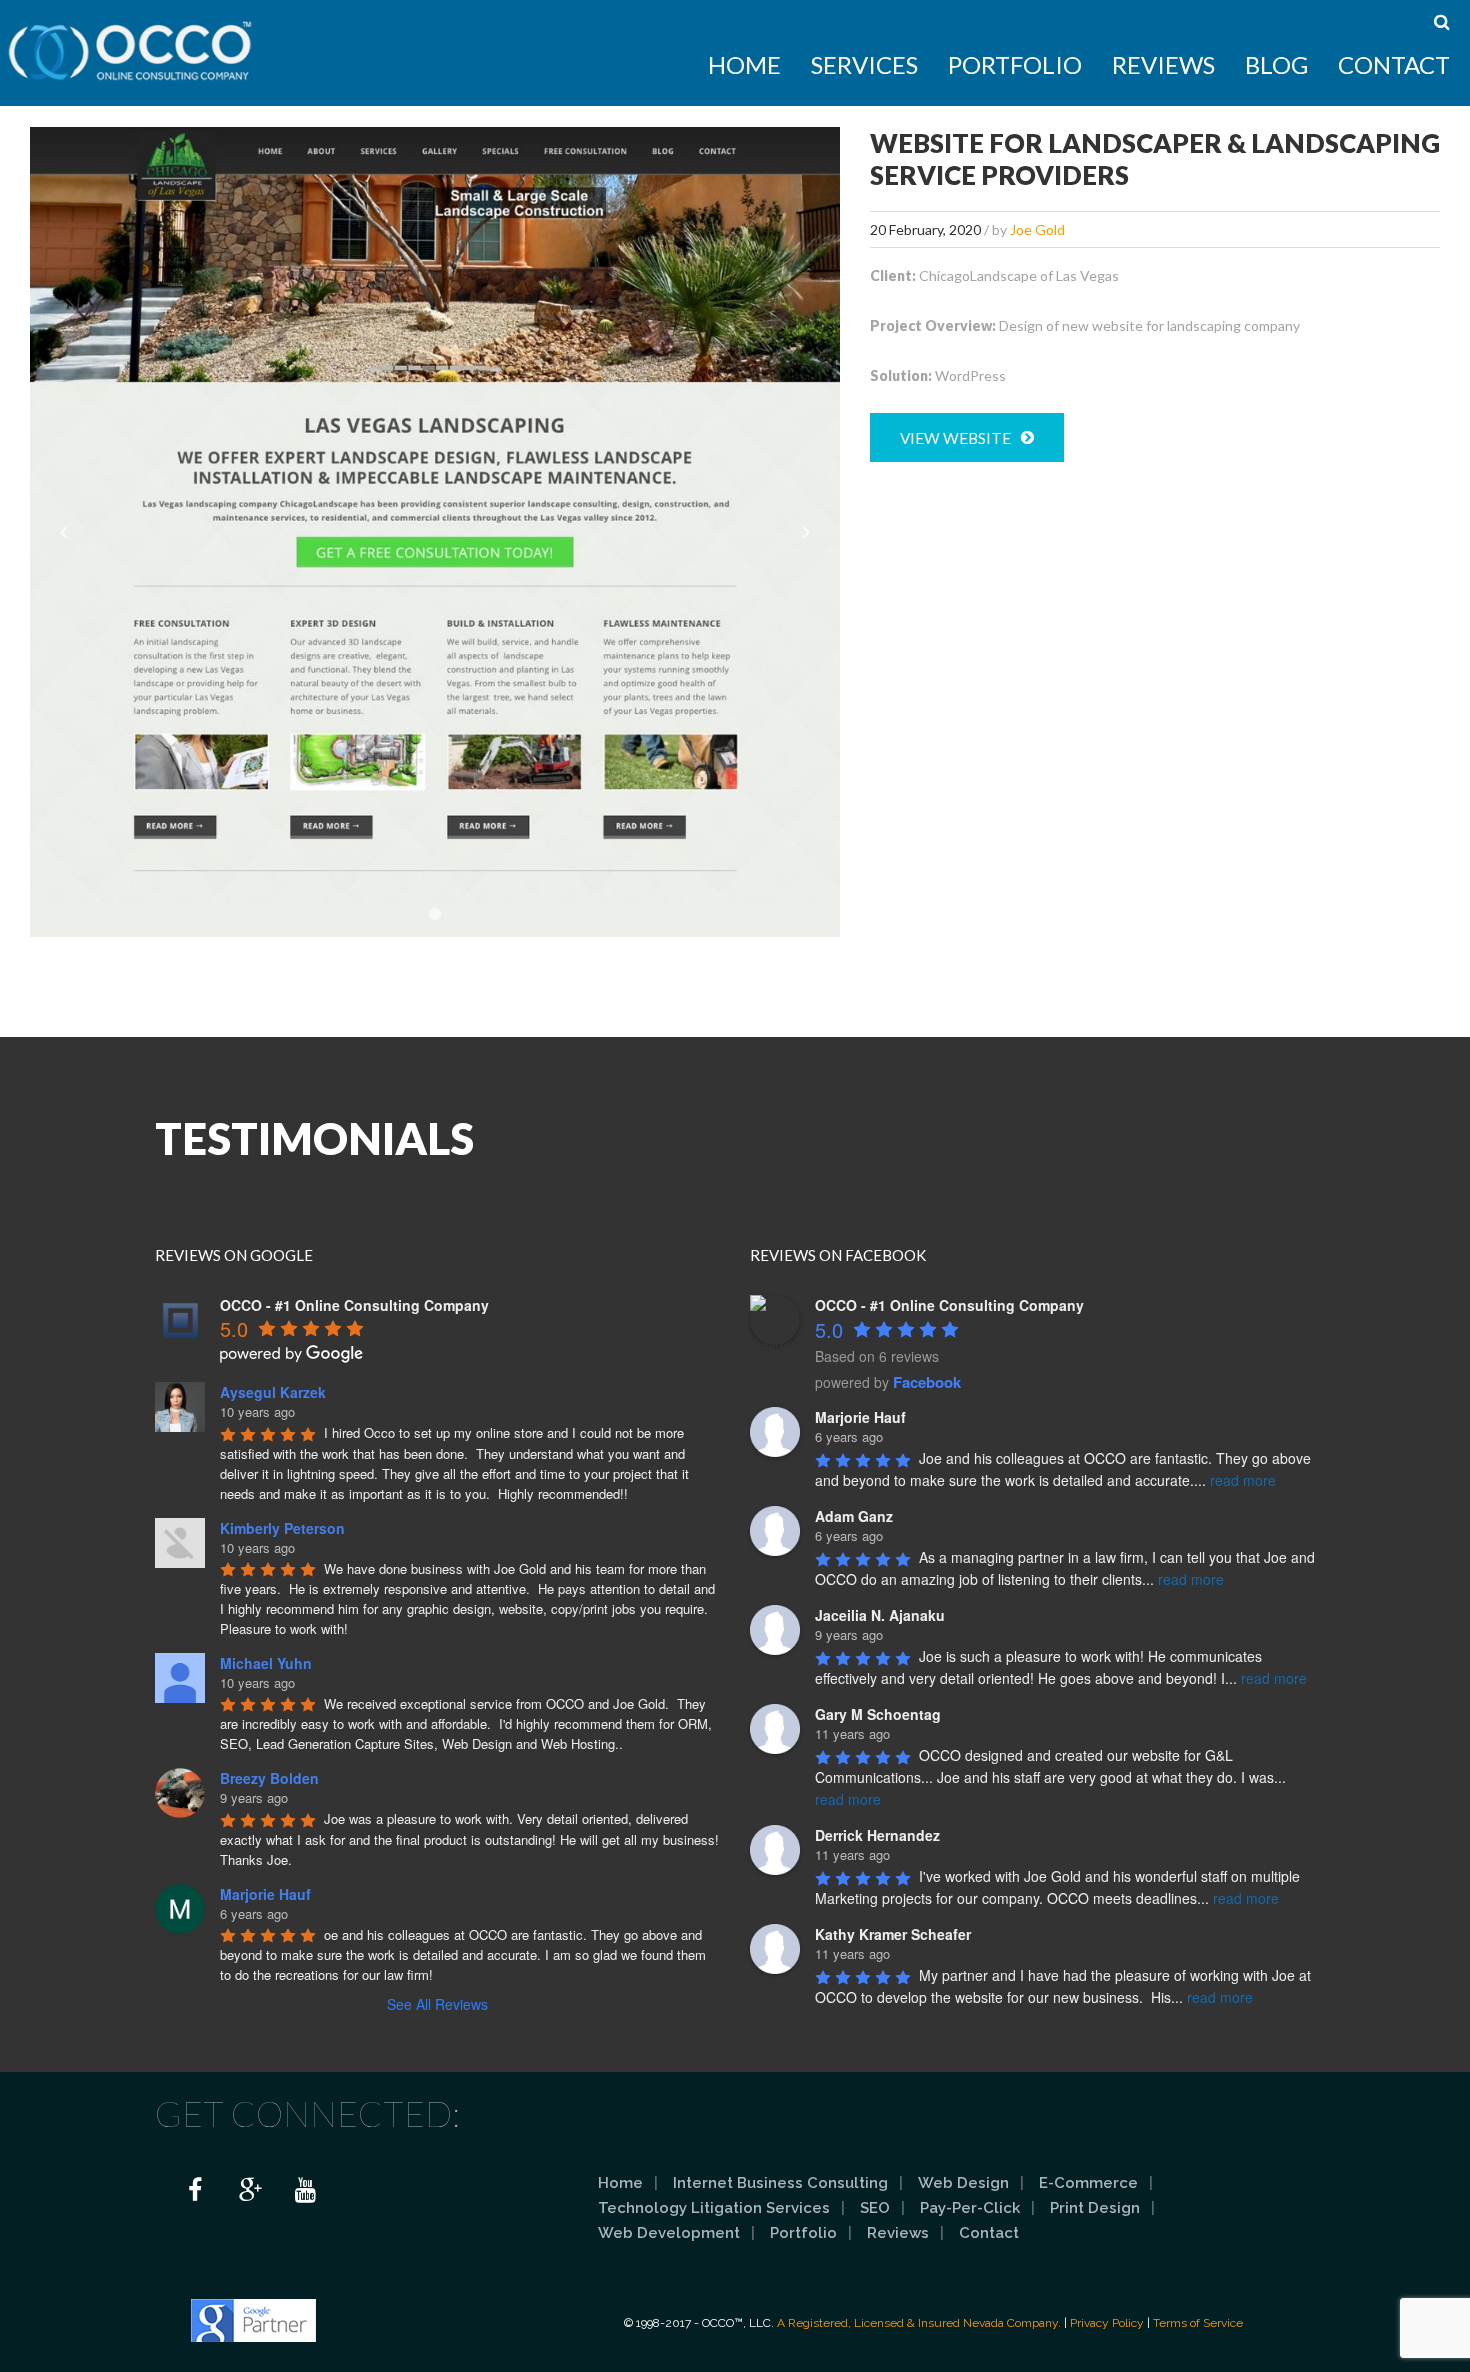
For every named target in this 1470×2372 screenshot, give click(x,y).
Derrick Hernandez (877, 1835)
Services (864, 64)
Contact (1394, 64)
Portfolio (1015, 64)
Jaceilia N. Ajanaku (880, 1615)
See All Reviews (437, 2004)
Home (744, 64)
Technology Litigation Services (714, 2208)
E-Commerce (1088, 2183)
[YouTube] (305, 2191)
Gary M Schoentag (878, 1714)
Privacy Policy (1107, 2323)
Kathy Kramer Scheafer (893, 1934)
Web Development (669, 2233)
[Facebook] (195, 2191)
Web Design (963, 2183)
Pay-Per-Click (970, 2208)
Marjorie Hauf (265, 1894)
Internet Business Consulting (780, 2183)
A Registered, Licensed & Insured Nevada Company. (919, 2323)
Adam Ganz (854, 1516)
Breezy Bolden (269, 1778)
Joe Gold (1037, 229)
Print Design (1095, 2208)
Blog (1276, 64)
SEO (875, 2208)
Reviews (1163, 64)
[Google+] (250, 2191)
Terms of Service (1198, 2323)
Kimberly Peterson (282, 1528)
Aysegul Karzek (273, 1392)
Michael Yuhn (266, 1663)
